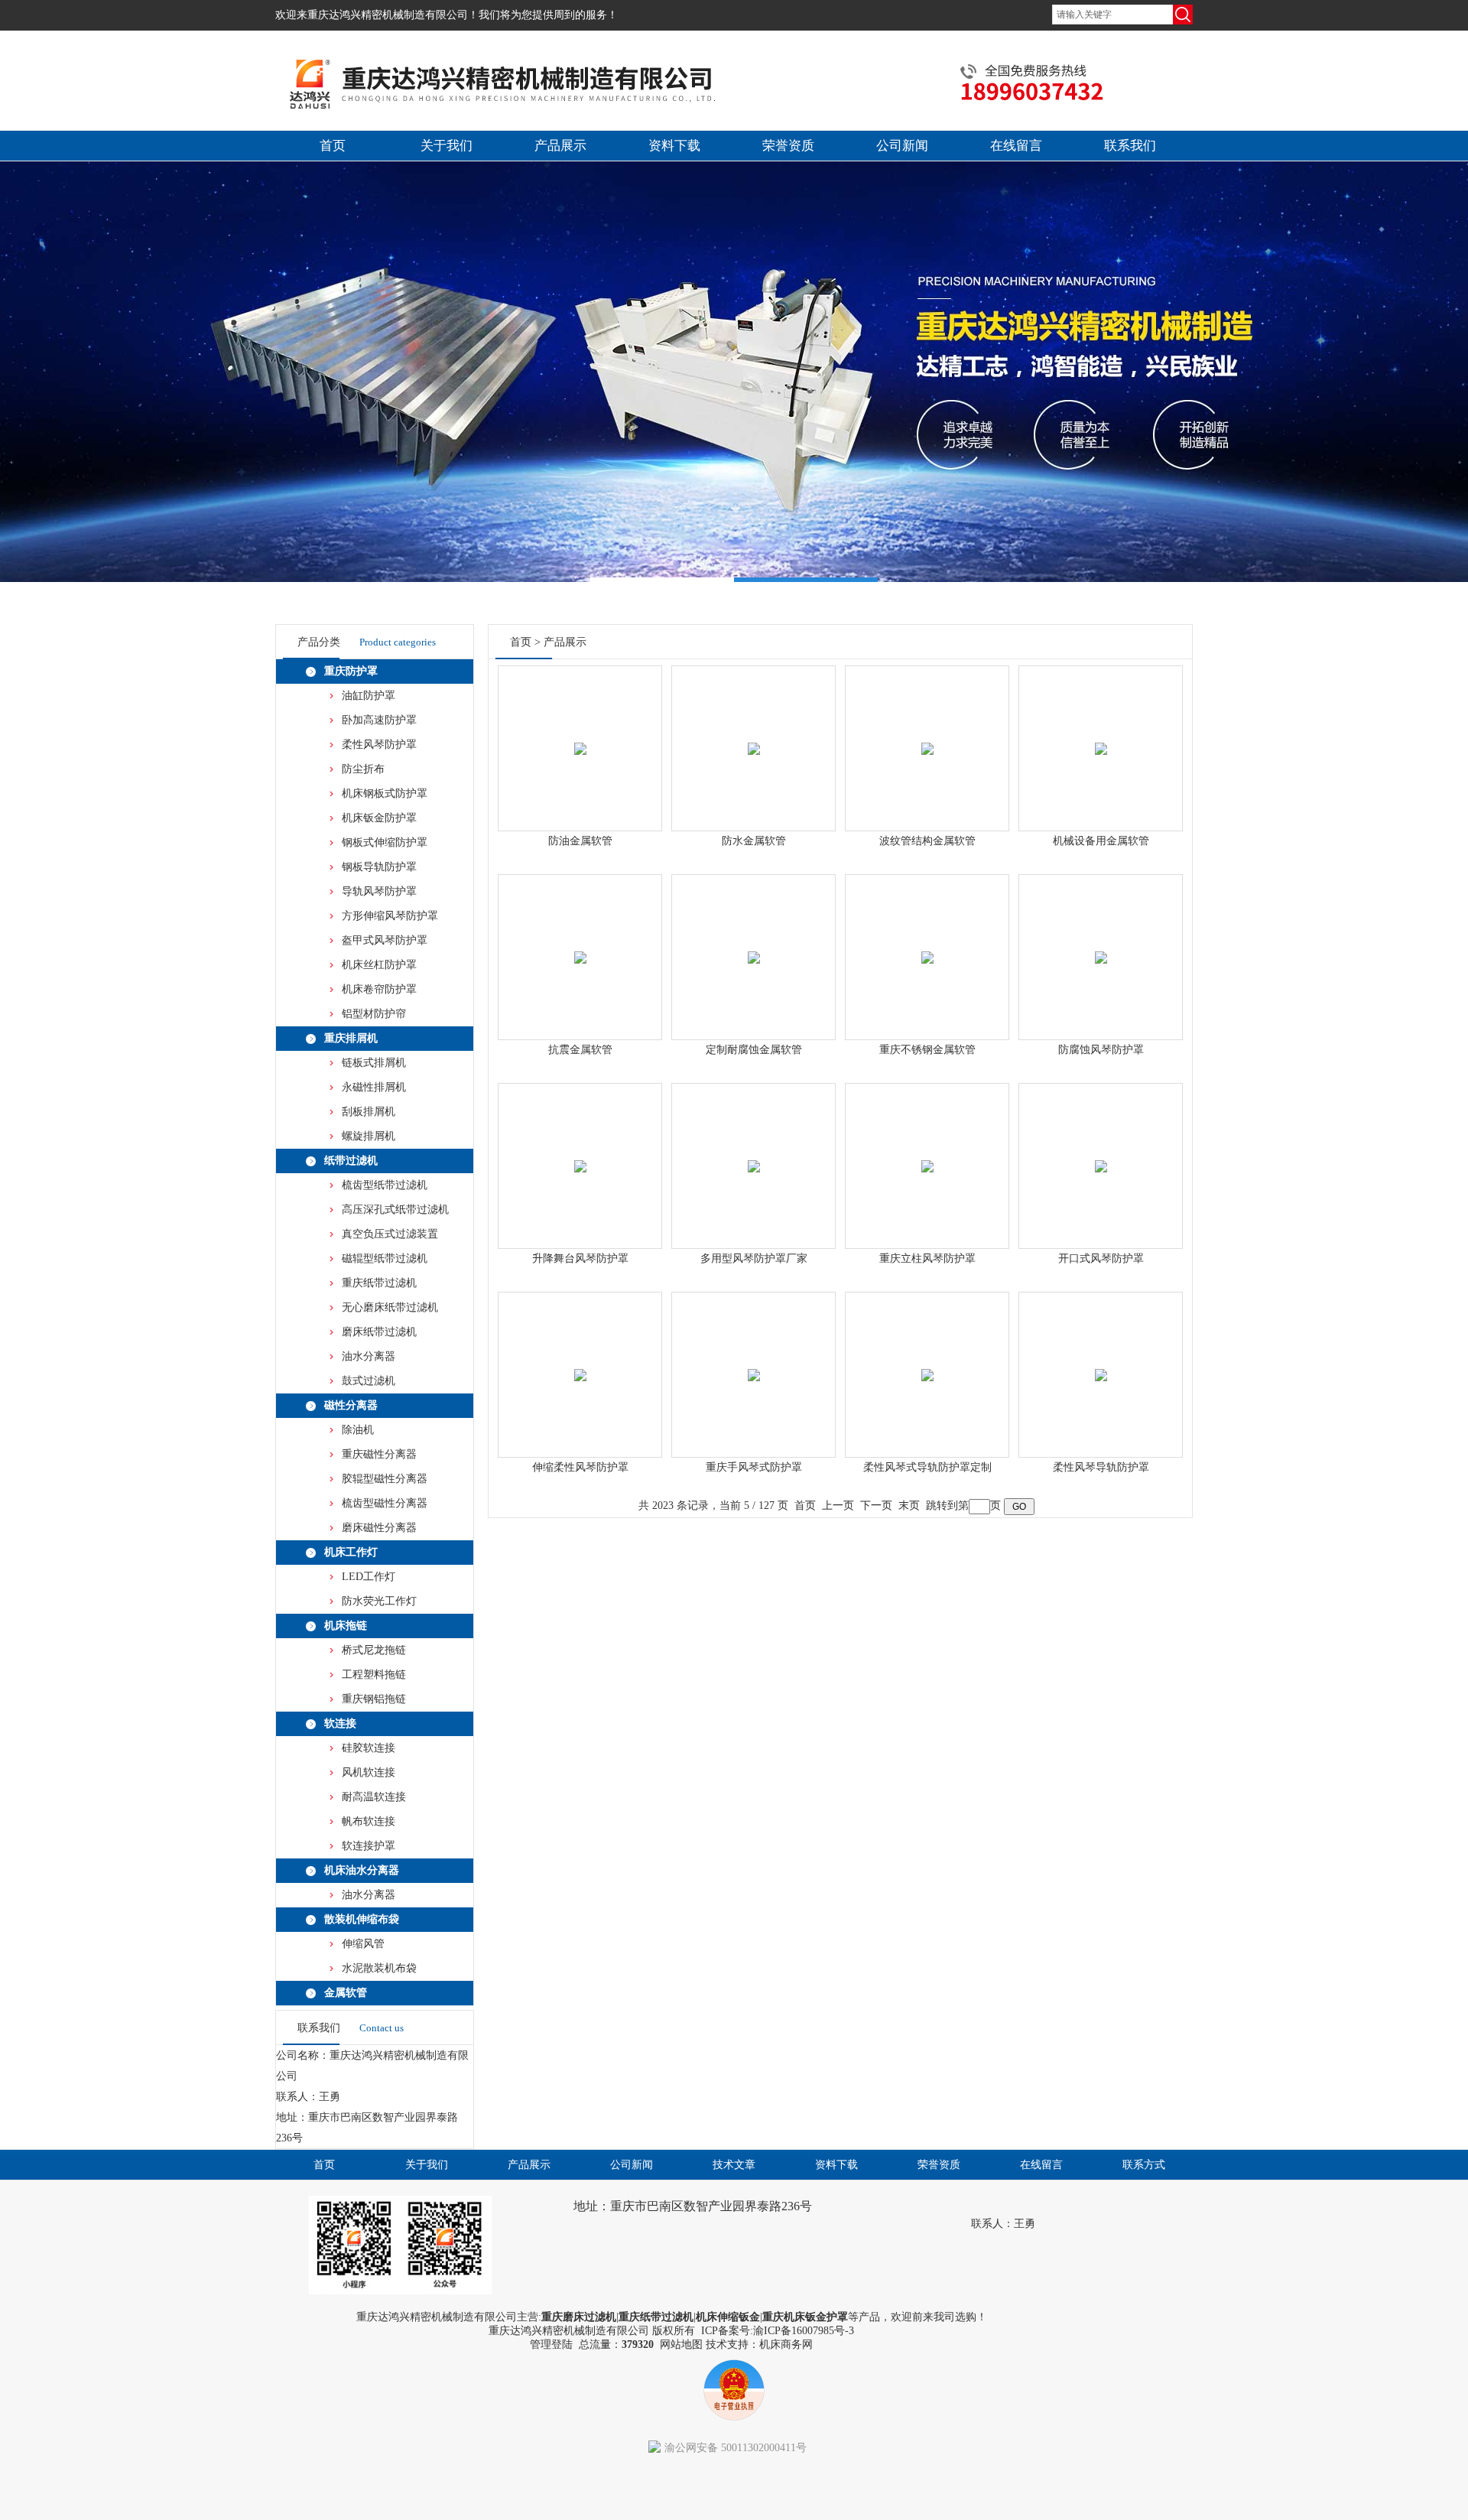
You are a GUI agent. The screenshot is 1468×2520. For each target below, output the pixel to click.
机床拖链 (346, 1626)
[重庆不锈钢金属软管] (927, 940)
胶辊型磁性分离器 (385, 1479)
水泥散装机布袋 (379, 1968)
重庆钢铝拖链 (374, 1699)
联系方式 (1144, 2165)
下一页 (876, 1505)
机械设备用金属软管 (1101, 841)
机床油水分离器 (362, 1870)
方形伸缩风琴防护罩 (390, 916)
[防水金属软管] (754, 731)
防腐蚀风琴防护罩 (1101, 1050)
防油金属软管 (580, 841)
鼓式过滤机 (369, 1381)
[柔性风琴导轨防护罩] (1101, 1357)
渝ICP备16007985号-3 (804, 2331)
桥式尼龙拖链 (374, 1650)
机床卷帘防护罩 (379, 989)
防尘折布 (363, 769)
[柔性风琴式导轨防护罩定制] (927, 1357)
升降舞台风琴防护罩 (580, 1258)
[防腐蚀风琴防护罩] (1101, 940)
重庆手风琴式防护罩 (754, 1467)
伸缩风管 (363, 1944)
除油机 (358, 1430)
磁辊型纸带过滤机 (385, 1258)
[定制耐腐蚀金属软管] (754, 940)
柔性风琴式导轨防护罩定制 (927, 1467)
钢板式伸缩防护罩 (385, 842)
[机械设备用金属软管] (1101, 731)
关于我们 (447, 146)
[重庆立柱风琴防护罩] (927, 1148)
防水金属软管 (754, 841)
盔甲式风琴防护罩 (385, 940)
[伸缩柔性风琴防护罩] (580, 1357)
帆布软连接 (369, 1821)
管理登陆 (551, 2344)
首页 (333, 146)
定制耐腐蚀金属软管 (754, 1050)
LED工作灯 (369, 1577)
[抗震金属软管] (580, 940)
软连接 (340, 1723)
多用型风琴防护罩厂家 (754, 1258)
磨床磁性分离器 (379, 1528)
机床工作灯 (351, 1552)
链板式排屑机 (374, 1063)
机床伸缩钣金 (728, 2317)
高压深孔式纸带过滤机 (395, 1210)
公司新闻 (902, 146)
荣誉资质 (788, 146)
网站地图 (681, 2344)
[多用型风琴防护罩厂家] (754, 1148)
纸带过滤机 (351, 1161)
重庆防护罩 (351, 671)
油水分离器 (369, 1356)
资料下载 (674, 146)
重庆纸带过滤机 (379, 1283)
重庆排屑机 (351, 1038)
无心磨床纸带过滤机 (390, 1307)
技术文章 (734, 2165)
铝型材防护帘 (374, 1014)
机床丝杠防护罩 (379, 965)
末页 (909, 1505)
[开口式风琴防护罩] (1101, 1148)
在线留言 (1016, 146)
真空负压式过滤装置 (390, 1234)
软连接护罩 (369, 1846)
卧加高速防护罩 (379, 720)
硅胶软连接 (369, 1748)
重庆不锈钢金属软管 (927, 1050)
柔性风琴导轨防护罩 (1101, 1467)
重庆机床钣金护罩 (805, 2317)
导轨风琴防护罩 (379, 891)
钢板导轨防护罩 (379, 867)
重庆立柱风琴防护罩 (927, 1258)
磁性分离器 (351, 1405)
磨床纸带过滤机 (379, 1332)
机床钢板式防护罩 (385, 793)
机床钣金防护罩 (379, 818)
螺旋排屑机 (369, 1136)
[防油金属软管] (580, 731)
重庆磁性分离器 (379, 1454)
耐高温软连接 (374, 1797)
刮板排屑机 (369, 1112)
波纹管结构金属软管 (927, 841)
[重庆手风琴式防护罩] (754, 1357)
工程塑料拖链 (374, 1675)
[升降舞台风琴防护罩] (580, 1148)
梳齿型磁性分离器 (385, 1503)
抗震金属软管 (580, 1050)
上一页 (838, 1505)
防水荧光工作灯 (379, 1601)
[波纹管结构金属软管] (927, 731)
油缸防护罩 (369, 696)
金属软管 (346, 1993)
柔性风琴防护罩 (379, 745)
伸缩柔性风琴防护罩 (580, 1467)
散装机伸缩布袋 (362, 1919)
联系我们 (1130, 146)
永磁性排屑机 (374, 1087)
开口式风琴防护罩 (1101, 1258)
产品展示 (560, 146)
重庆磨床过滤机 (579, 2317)
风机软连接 (369, 1772)
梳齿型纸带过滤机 (385, 1185)
